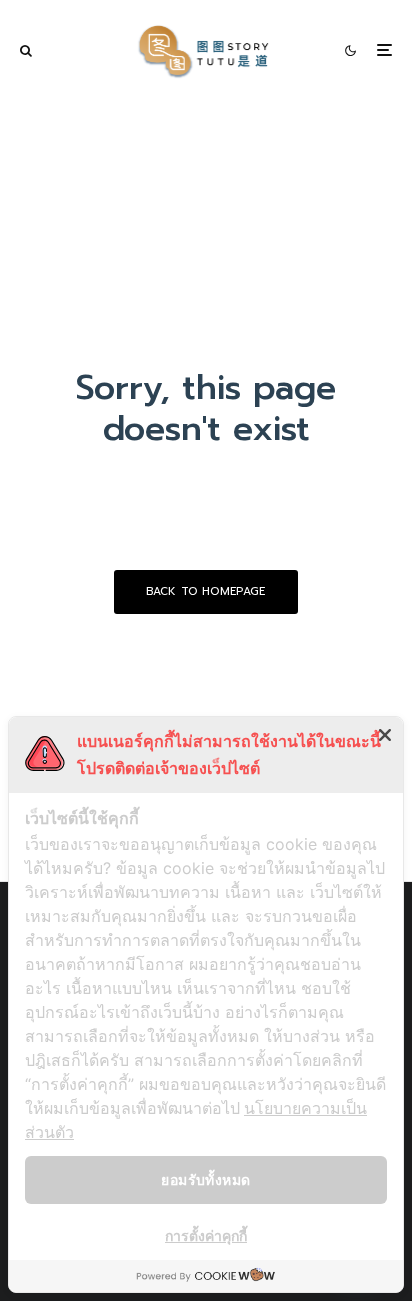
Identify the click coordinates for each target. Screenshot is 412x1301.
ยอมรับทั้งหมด (205, 1179)
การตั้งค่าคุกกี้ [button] (206, 1235)
